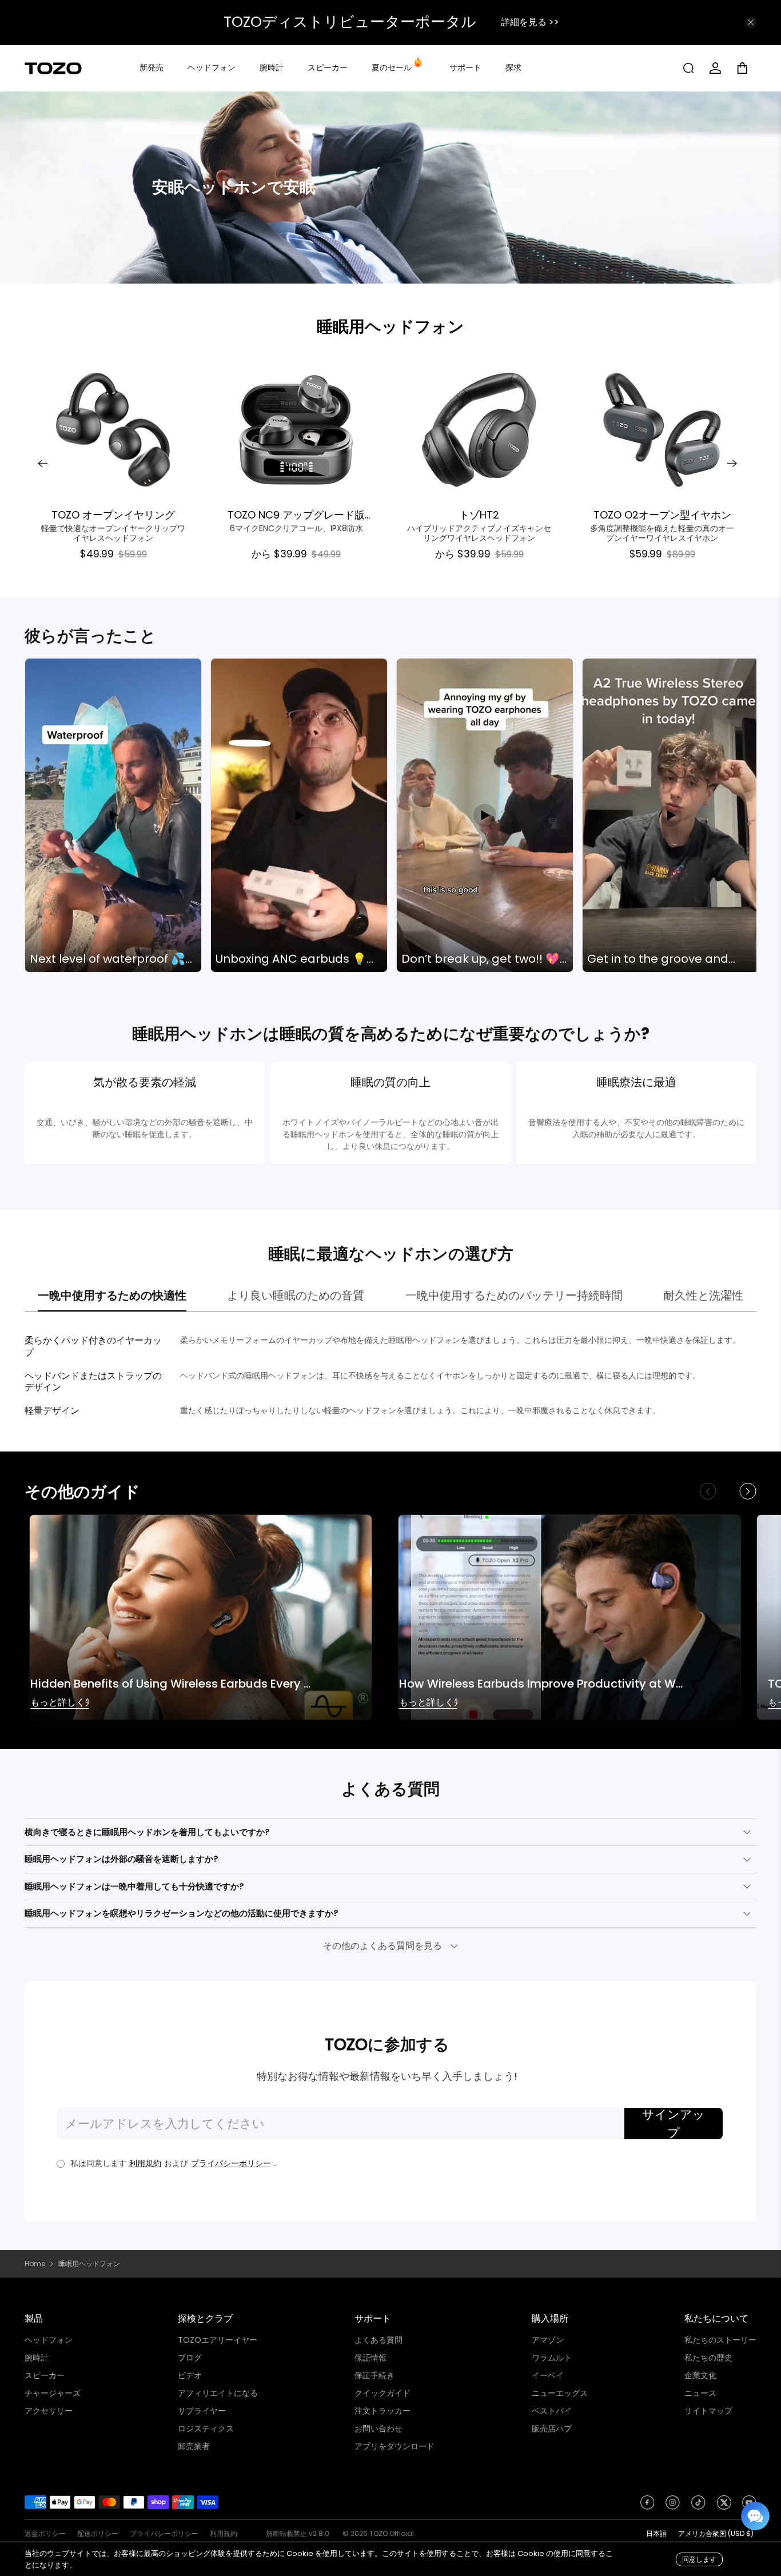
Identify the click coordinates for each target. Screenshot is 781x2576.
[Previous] (43, 464)
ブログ (190, 2358)
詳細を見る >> (530, 22)
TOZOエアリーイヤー (218, 2340)
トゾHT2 (479, 514)
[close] (751, 22)
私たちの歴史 (708, 2358)
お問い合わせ (378, 2429)
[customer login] (715, 68)
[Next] (732, 464)
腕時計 (272, 67)
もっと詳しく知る (59, 1703)
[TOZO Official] (53, 68)
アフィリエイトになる (218, 2393)
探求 (513, 67)
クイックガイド (382, 2393)
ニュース (700, 2393)
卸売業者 (194, 2446)
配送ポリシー (98, 2533)
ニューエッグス (560, 2393)
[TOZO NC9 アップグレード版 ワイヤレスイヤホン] (296, 430)
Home (35, 2264)
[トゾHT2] (479, 430)
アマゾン (548, 2340)
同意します (699, 2559)
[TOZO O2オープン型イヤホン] (662, 430)
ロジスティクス (206, 2429)
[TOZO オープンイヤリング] (113, 430)
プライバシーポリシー (231, 2163)
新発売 (152, 67)
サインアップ (674, 2124)
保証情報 (370, 2358)
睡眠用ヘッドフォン (390, 327)
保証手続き (374, 2375)
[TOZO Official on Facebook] (647, 2506)
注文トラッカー (382, 2411)
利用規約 (145, 2163)
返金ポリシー (45, 2533)
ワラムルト (552, 2358)
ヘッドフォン (212, 67)
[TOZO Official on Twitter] (724, 2506)
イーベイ (548, 2375)
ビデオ (190, 2375)
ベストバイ (552, 2411)
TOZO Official (392, 2533)
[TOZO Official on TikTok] (698, 2506)
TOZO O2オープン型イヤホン (662, 514)
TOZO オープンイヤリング (113, 514)
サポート (465, 67)
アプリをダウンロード (395, 2446)
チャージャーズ (53, 2393)
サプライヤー (202, 2411)
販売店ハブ (552, 2429)
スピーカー (328, 67)
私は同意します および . (173, 2163)
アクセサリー (49, 2411)
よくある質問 (378, 2340)
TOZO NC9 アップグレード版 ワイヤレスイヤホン (296, 514)
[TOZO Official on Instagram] (673, 2506)
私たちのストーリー (720, 2340)
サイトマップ (708, 2411)
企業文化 (700, 2375)
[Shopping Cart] (746, 68)
